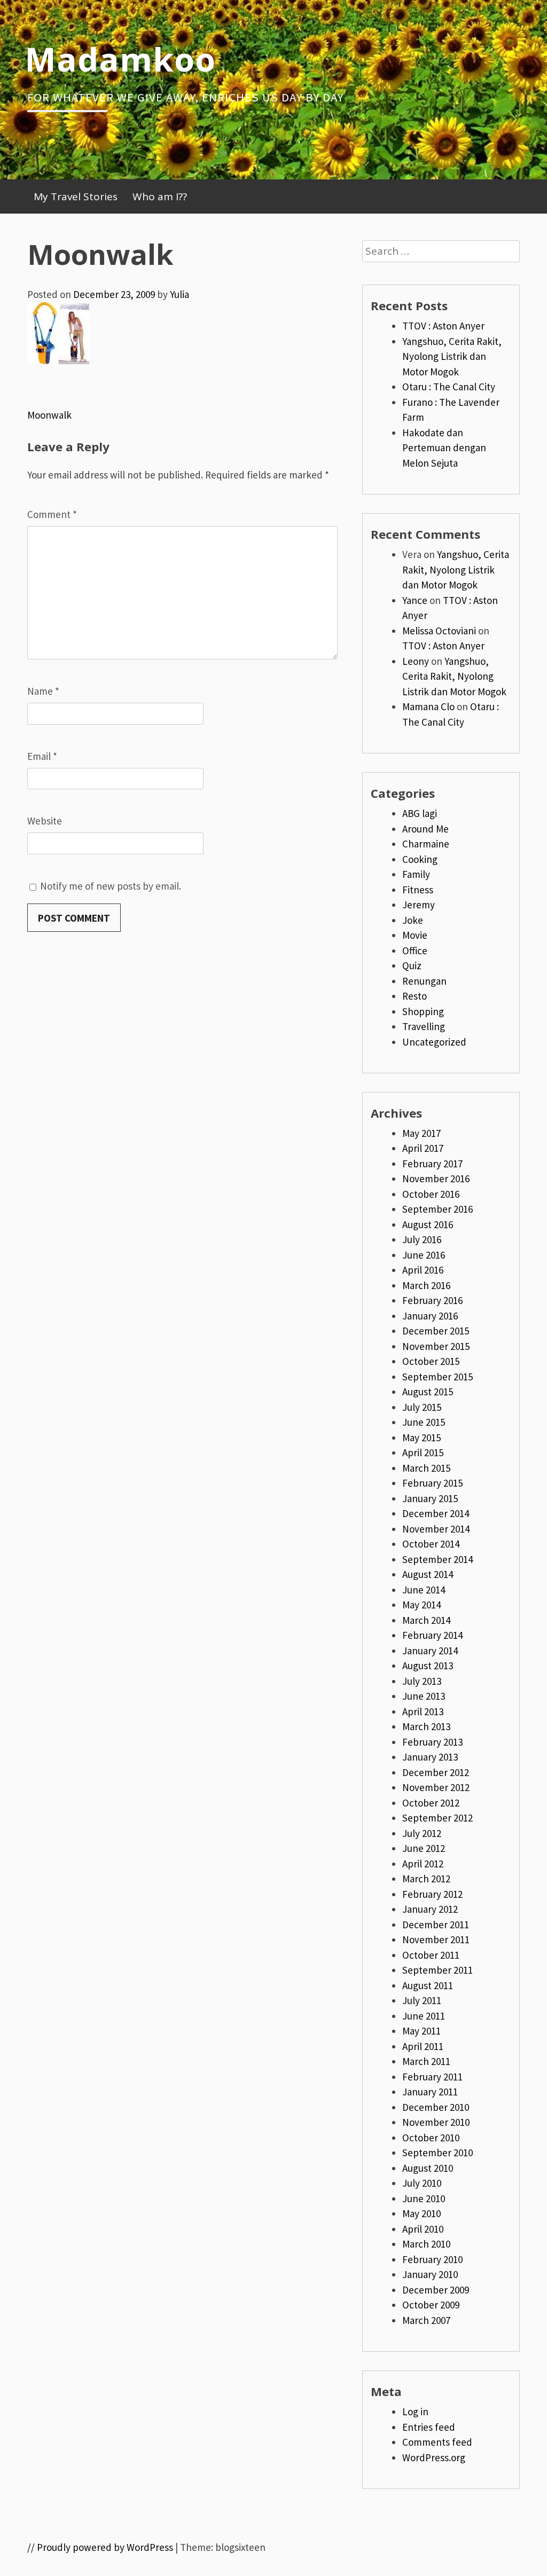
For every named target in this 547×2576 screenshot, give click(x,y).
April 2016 (423, 1270)
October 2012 (431, 1803)
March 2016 (426, 1285)
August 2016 (428, 1224)
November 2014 (436, 1529)
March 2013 (426, 1726)
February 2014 (432, 1635)
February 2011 (432, 2077)
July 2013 (422, 1681)
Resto (415, 996)
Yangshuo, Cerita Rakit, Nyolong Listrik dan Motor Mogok (452, 356)
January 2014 (430, 1651)
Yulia (179, 294)
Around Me (425, 829)
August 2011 (428, 1985)
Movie (415, 935)
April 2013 (423, 1711)
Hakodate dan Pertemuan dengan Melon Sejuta (444, 448)
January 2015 (430, 1498)
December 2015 (436, 1331)
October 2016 (431, 1194)
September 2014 (437, 1559)
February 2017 (432, 1164)
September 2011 (437, 1970)
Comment (52, 514)
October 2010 (431, 2138)
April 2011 (423, 2046)
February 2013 (432, 1742)
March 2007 (426, 2320)
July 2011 (422, 2000)
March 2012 (426, 1879)
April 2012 (423, 1864)
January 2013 (430, 1757)
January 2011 (430, 2092)
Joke (413, 920)
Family (416, 874)
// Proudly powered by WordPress (100, 2547)
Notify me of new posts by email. (111, 886)
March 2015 (426, 1468)
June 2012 (424, 1848)
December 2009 (436, 2290)
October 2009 (431, 2305)
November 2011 (436, 1939)
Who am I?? (160, 197)
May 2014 (421, 1605)
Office (415, 951)
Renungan (424, 981)
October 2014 (431, 1544)
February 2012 (432, 1894)
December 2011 (436, 1925)
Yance (415, 600)
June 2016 (424, 1255)
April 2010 (423, 2229)
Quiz (412, 965)
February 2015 (432, 1483)
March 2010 (426, 2244)
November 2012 (436, 1787)
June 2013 (424, 1696)
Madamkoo (120, 59)
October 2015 (431, 1361)
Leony (416, 661)
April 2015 (423, 1452)
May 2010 (421, 2213)
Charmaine (426, 844)
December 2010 (436, 2107)
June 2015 (424, 1422)
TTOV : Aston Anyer (443, 326)
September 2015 (437, 1377)
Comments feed (437, 2442)
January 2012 (430, 1909)
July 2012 (422, 1833)
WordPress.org (434, 2457)
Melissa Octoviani (439, 631)
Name (43, 691)
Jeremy (419, 905)
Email (42, 756)
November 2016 (436, 1179)
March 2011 (426, 2061)
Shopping (423, 1011)
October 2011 (431, 1955)
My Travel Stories (76, 197)
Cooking (420, 859)
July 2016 (422, 1239)
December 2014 (436, 1513)
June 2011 (424, 2016)
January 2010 (430, 2274)
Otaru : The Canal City (449, 387)
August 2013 (428, 1666)
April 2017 (423, 1148)
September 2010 (437, 2153)
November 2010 (436, 2122)
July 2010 (422, 2183)
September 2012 (437, 1818)
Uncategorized (434, 1042)
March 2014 (426, 1620)
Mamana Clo (428, 706)
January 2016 (430, 1316)
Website (45, 821)
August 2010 (428, 2168)
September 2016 (437, 1209)
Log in (415, 2412)
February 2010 (432, 2259)
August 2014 (428, 1574)
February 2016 (432, 1300)
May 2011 (421, 2031)
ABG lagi (420, 813)
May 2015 (421, 1438)
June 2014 (424, 1590)
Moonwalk (49, 415)
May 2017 (421, 1133)
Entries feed (429, 2427)
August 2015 (428, 1392)
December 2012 (436, 1772)
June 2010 (424, 2198)
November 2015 (436, 1346)
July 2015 (422, 1407)
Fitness (418, 890)
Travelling (424, 1026)
